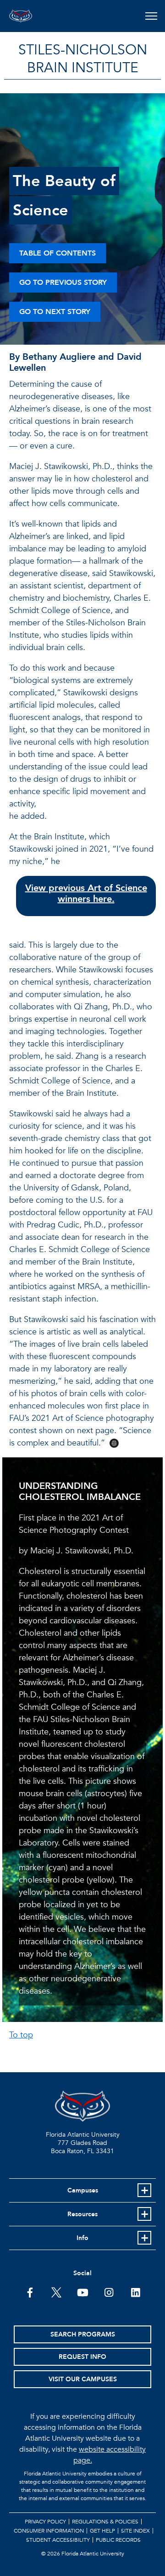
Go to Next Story (55, 312)
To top (21, 2035)
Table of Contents (58, 253)
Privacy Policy (45, 2522)
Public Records (118, 2540)
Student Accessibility (58, 2540)
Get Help (102, 2531)
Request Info (82, 2357)
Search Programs (83, 2334)
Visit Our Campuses (83, 2379)
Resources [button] (82, 2214)
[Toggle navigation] (151, 16)
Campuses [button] (83, 2190)
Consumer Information (49, 2531)
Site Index (135, 2531)
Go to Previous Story (63, 283)
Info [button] (82, 2238)
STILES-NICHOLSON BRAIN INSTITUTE (83, 59)
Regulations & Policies (105, 2522)
